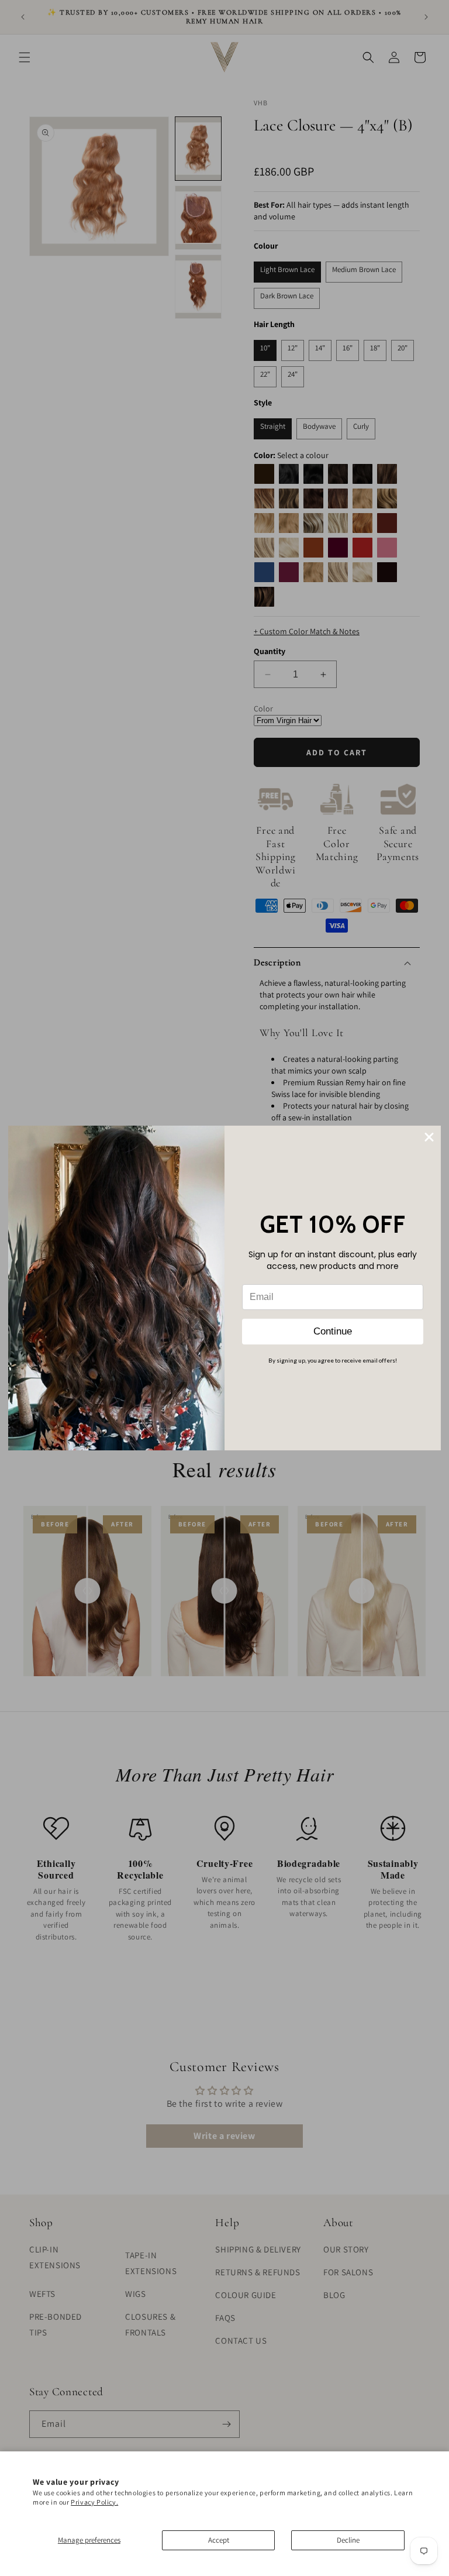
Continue (333, 1331)
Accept (219, 2540)
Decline (348, 2540)
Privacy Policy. (94, 2502)
